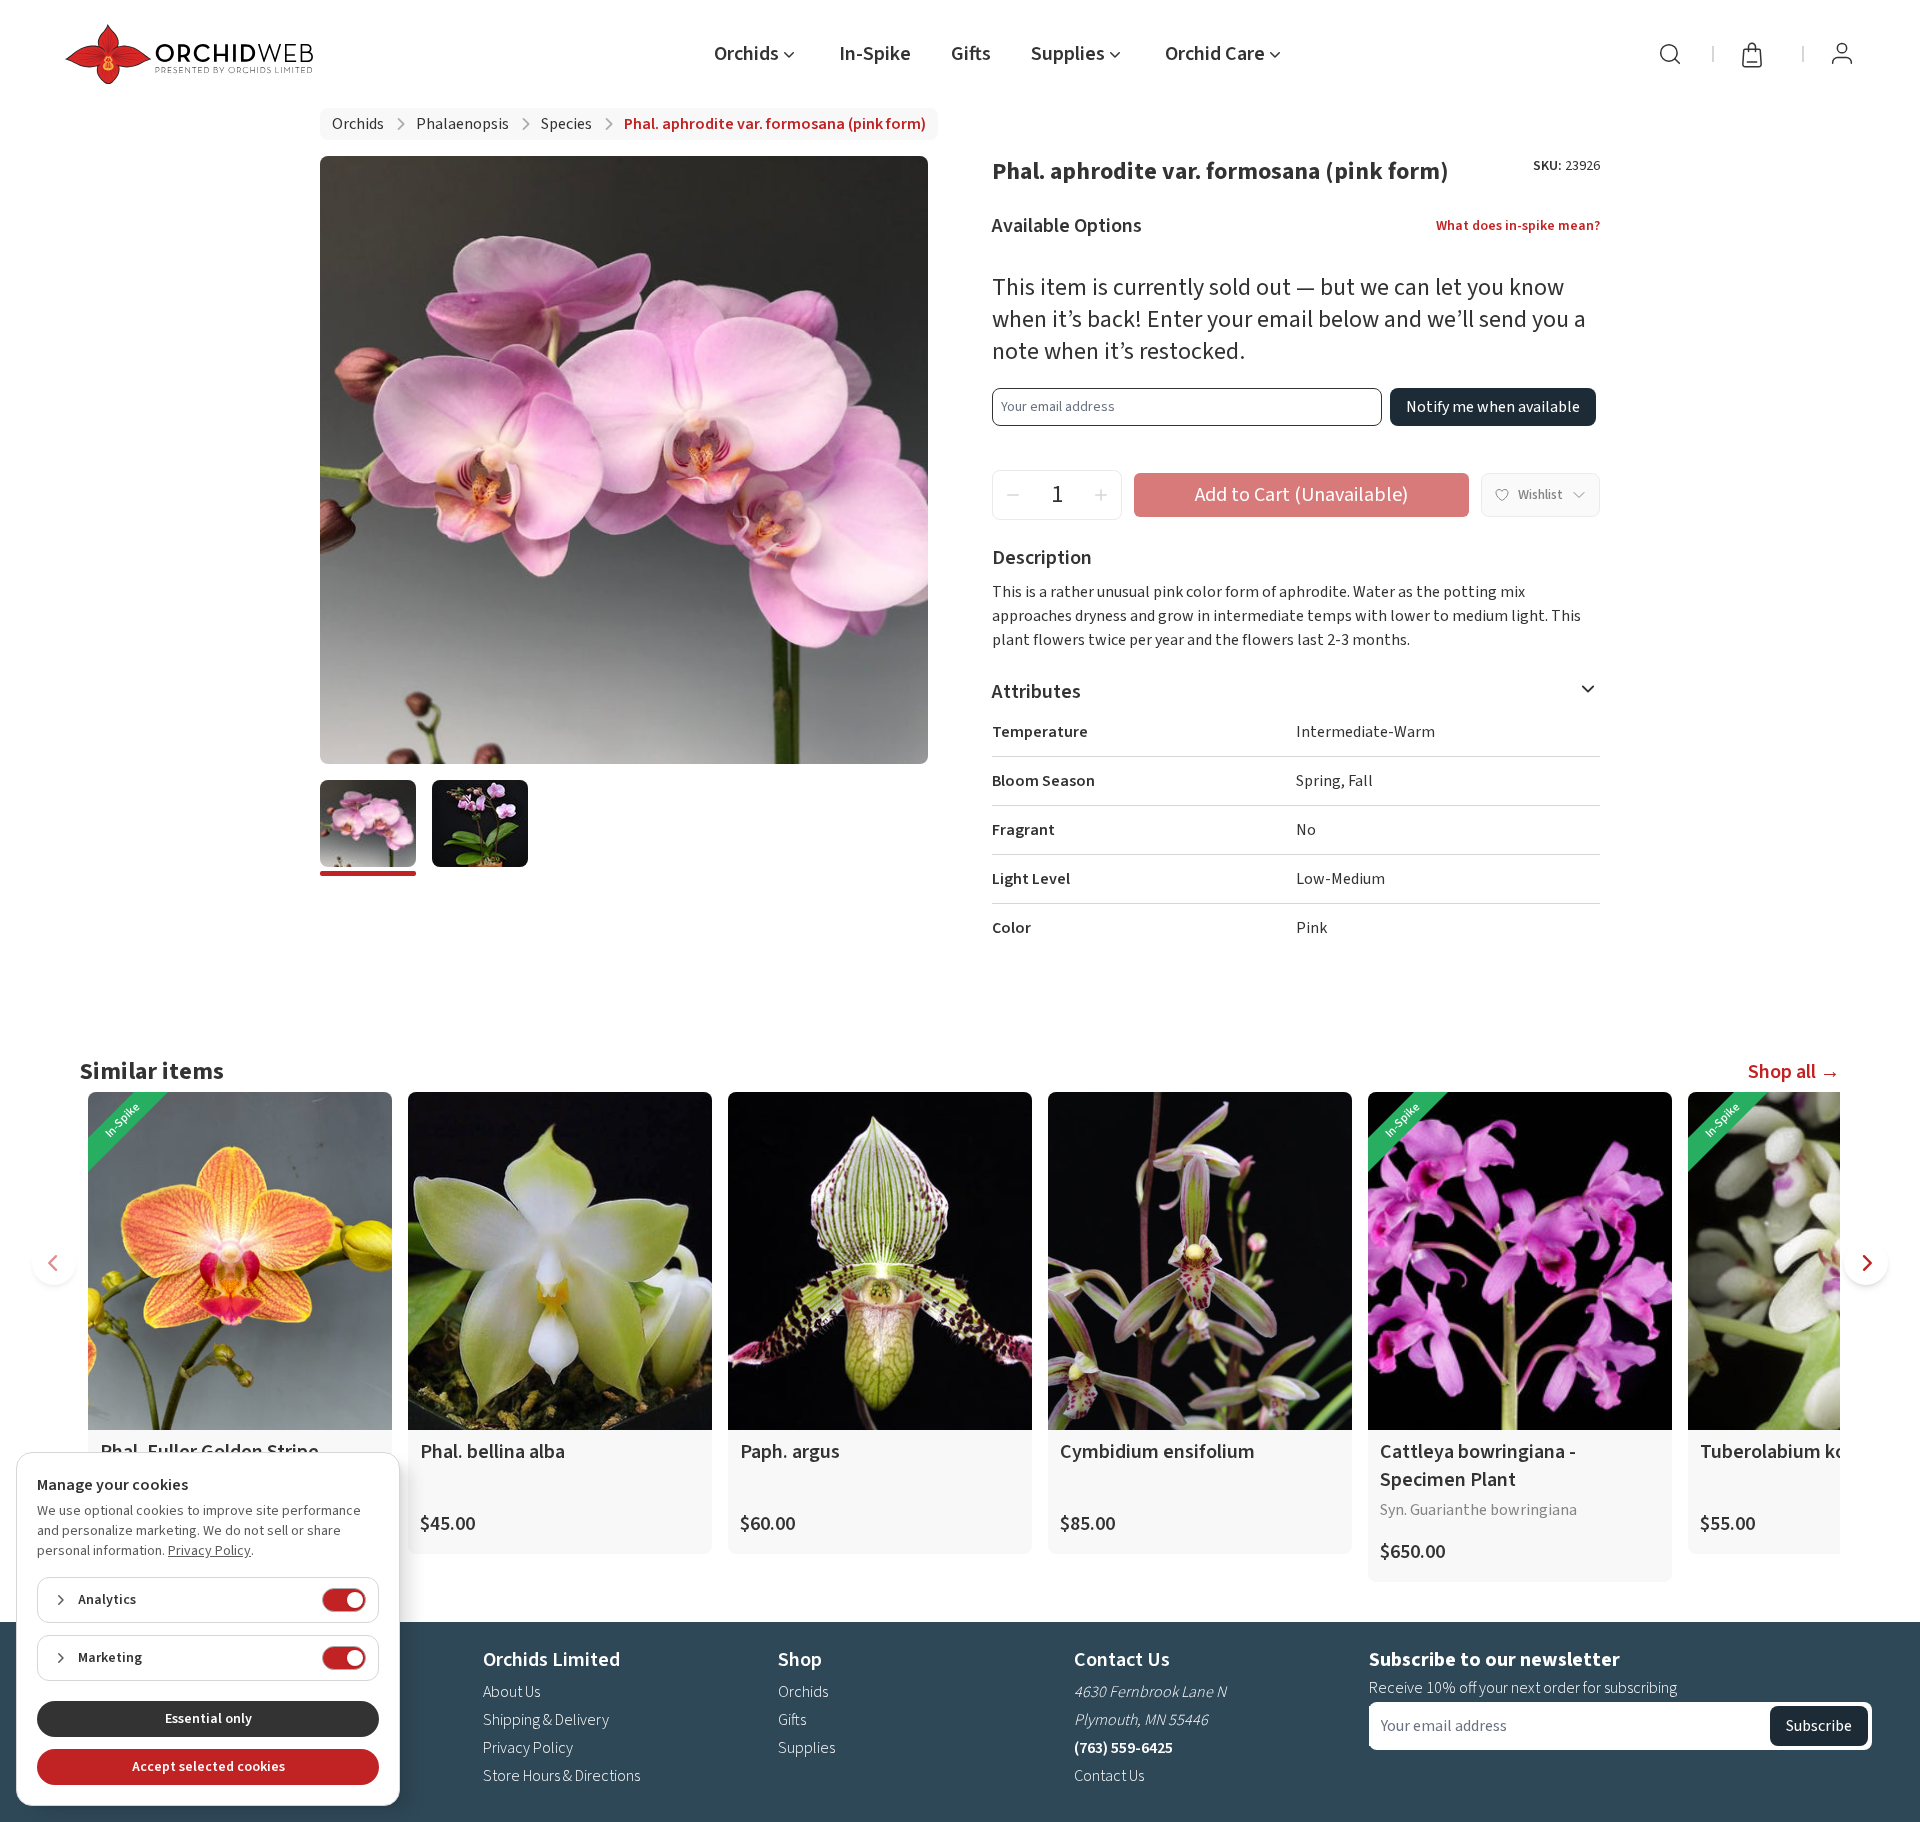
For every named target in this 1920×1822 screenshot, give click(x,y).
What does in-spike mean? (1518, 226)
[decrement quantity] (1013, 495)
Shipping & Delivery (546, 1720)
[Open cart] (1758, 54)
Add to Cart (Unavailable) (1301, 495)
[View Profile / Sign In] (1842, 54)
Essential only (208, 1719)
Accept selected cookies (208, 1767)
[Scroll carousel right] (1866, 1263)
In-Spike (875, 54)
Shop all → (1794, 1072)
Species (566, 124)
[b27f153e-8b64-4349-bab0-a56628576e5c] (480, 828)
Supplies (806, 1748)
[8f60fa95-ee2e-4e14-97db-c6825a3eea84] (368, 828)
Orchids (358, 124)
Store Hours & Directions (561, 1776)
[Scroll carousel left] (54, 1263)
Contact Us (1109, 1776)
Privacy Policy (528, 1748)
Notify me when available (1493, 407)
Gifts (971, 54)
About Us (511, 1692)
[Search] (1670, 54)
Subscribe (1819, 1726)
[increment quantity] (1101, 495)
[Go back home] (193, 54)
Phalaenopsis (462, 124)
